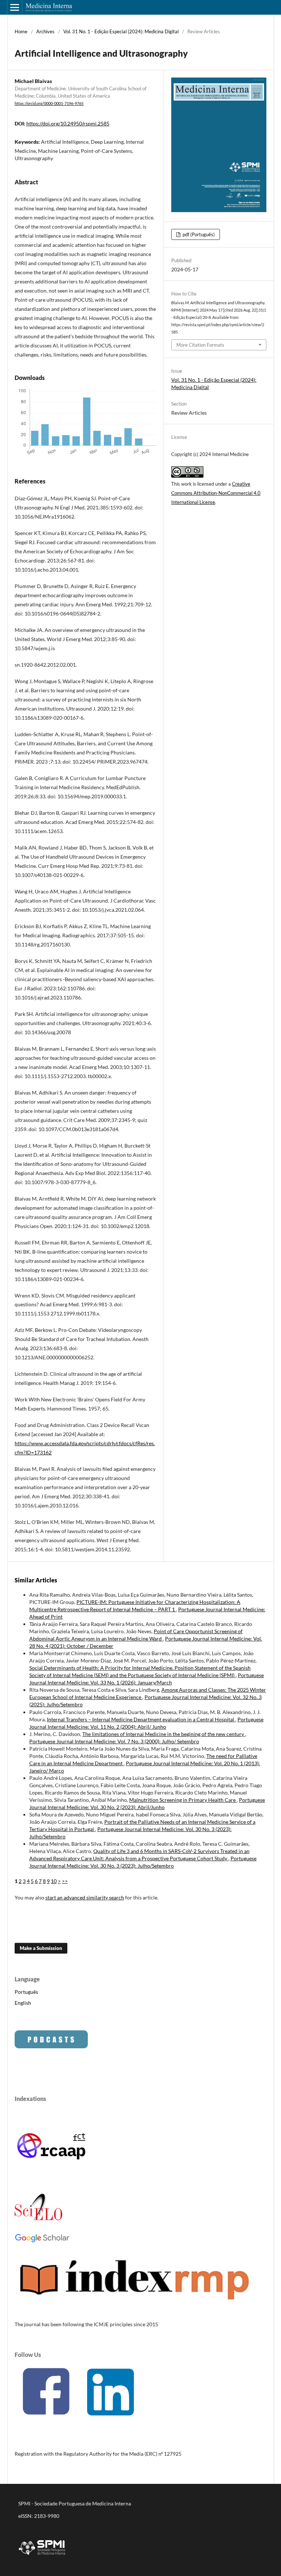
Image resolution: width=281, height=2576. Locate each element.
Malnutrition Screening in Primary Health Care (183, 1800)
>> (65, 1881)
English (23, 2003)
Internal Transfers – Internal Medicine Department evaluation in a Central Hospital (141, 1719)
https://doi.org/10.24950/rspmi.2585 (68, 123)
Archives (45, 31)
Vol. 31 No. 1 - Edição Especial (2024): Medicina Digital (121, 31)
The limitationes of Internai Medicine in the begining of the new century (164, 1734)
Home (21, 31)
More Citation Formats (200, 345)
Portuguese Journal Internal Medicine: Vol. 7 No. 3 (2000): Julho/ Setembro (114, 1741)
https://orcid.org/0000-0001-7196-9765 (49, 103)
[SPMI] (42, 2556)
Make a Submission (41, 1948)
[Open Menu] (15, 7)
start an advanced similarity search (85, 1897)
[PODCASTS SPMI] (51, 2046)
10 (54, 1881)
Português (26, 1992)
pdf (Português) (198, 234)
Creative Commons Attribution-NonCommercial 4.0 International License (216, 493)
